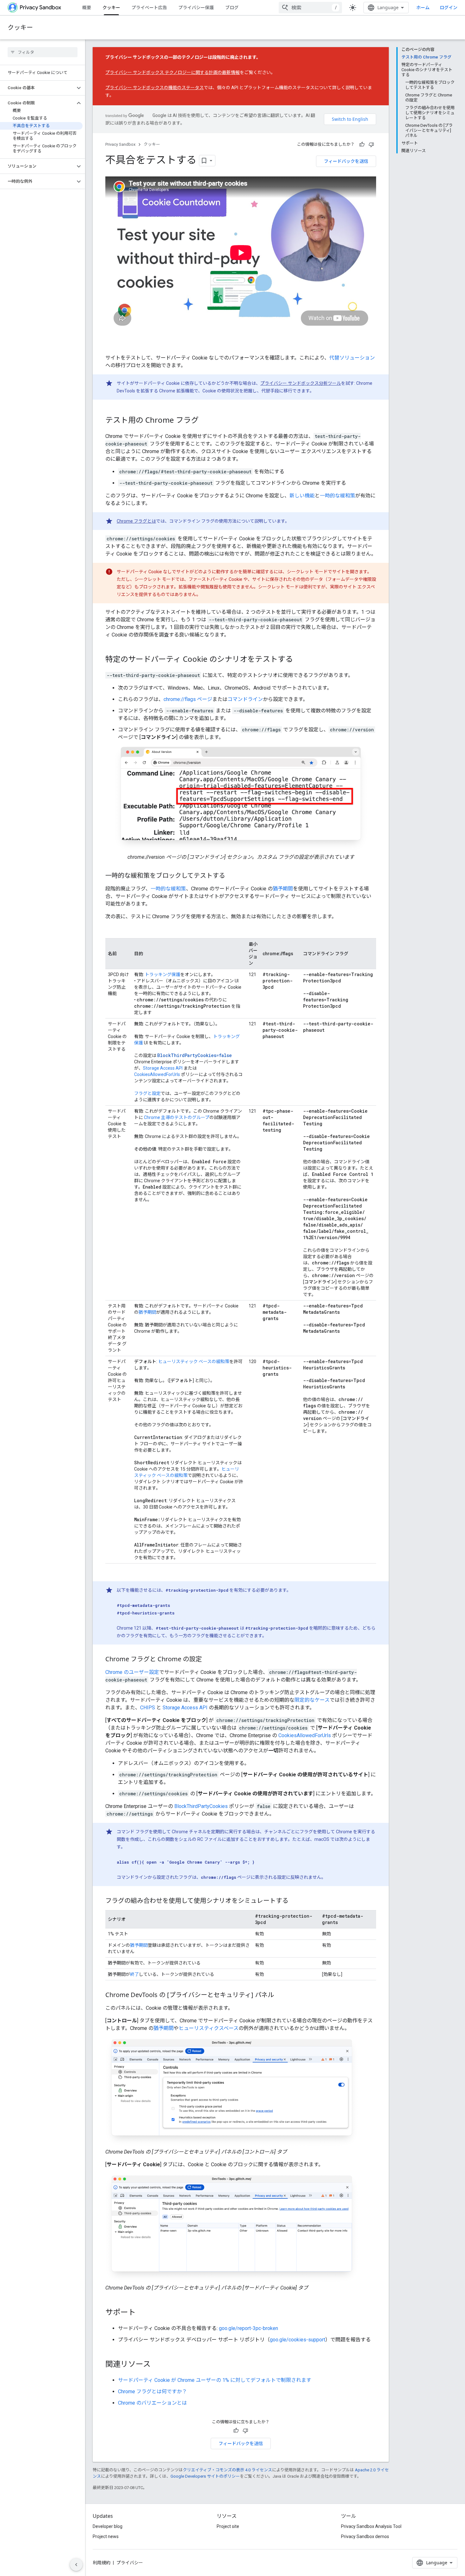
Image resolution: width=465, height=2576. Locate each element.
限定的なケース (312, 1700)
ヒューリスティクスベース (209, 2028)
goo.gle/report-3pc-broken (248, 2328)
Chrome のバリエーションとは (152, 2403)
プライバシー (130, 2563)
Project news (106, 2536)
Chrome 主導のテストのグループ (177, 1117)
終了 (134, 1974)
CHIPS (148, 1708)
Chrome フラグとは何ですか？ (152, 2392)
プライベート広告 (149, 7)
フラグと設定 (147, 1093)
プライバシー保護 (196, 7)
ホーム (423, 7)
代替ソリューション (352, 358)
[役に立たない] (371, 144)
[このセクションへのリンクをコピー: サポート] (142, 2313)
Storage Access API (163, 1068)
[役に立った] (362, 144)
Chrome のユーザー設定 (132, 1672)
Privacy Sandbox (120, 144)
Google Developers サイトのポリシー (205, 2476)
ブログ (232, 7)
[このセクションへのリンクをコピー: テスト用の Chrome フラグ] (205, 421)
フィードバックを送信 (346, 161)
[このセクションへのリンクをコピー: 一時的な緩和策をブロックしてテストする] (232, 876)
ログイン (449, 8)
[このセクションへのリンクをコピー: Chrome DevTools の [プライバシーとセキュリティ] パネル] (280, 1995)
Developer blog (108, 2526)
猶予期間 (283, 889)
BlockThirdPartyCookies (201, 1806)
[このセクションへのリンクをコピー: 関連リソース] (157, 2364)
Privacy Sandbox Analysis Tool (371, 2526)
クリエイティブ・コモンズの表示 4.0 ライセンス (227, 2470)
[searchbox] (43, 52)
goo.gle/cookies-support (298, 2340)
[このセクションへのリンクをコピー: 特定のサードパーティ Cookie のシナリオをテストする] (299, 660)
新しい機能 (302, 496)
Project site (228, 2526)
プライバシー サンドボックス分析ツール (301, 383)
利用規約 (102, 2563)
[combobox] (310, 8)
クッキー (111, 7)
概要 (87, 7)
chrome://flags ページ (188, 699)
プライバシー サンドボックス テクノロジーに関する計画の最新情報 (173, 72)
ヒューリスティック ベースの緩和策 (194, 1362)
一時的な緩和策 (338, 496)
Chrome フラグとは (136, 521)
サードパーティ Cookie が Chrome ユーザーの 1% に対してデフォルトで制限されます (215, 2380)
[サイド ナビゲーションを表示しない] (76, 2565)
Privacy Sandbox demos (365, 2536)
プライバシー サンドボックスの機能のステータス (155, 88)
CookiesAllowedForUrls (157, 1074)
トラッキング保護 (163, 974)
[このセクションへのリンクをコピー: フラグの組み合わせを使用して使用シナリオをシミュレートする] (295, 1901)
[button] (37, 88)
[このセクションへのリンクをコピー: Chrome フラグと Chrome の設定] (208, 1660)
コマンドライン (245, 699)
